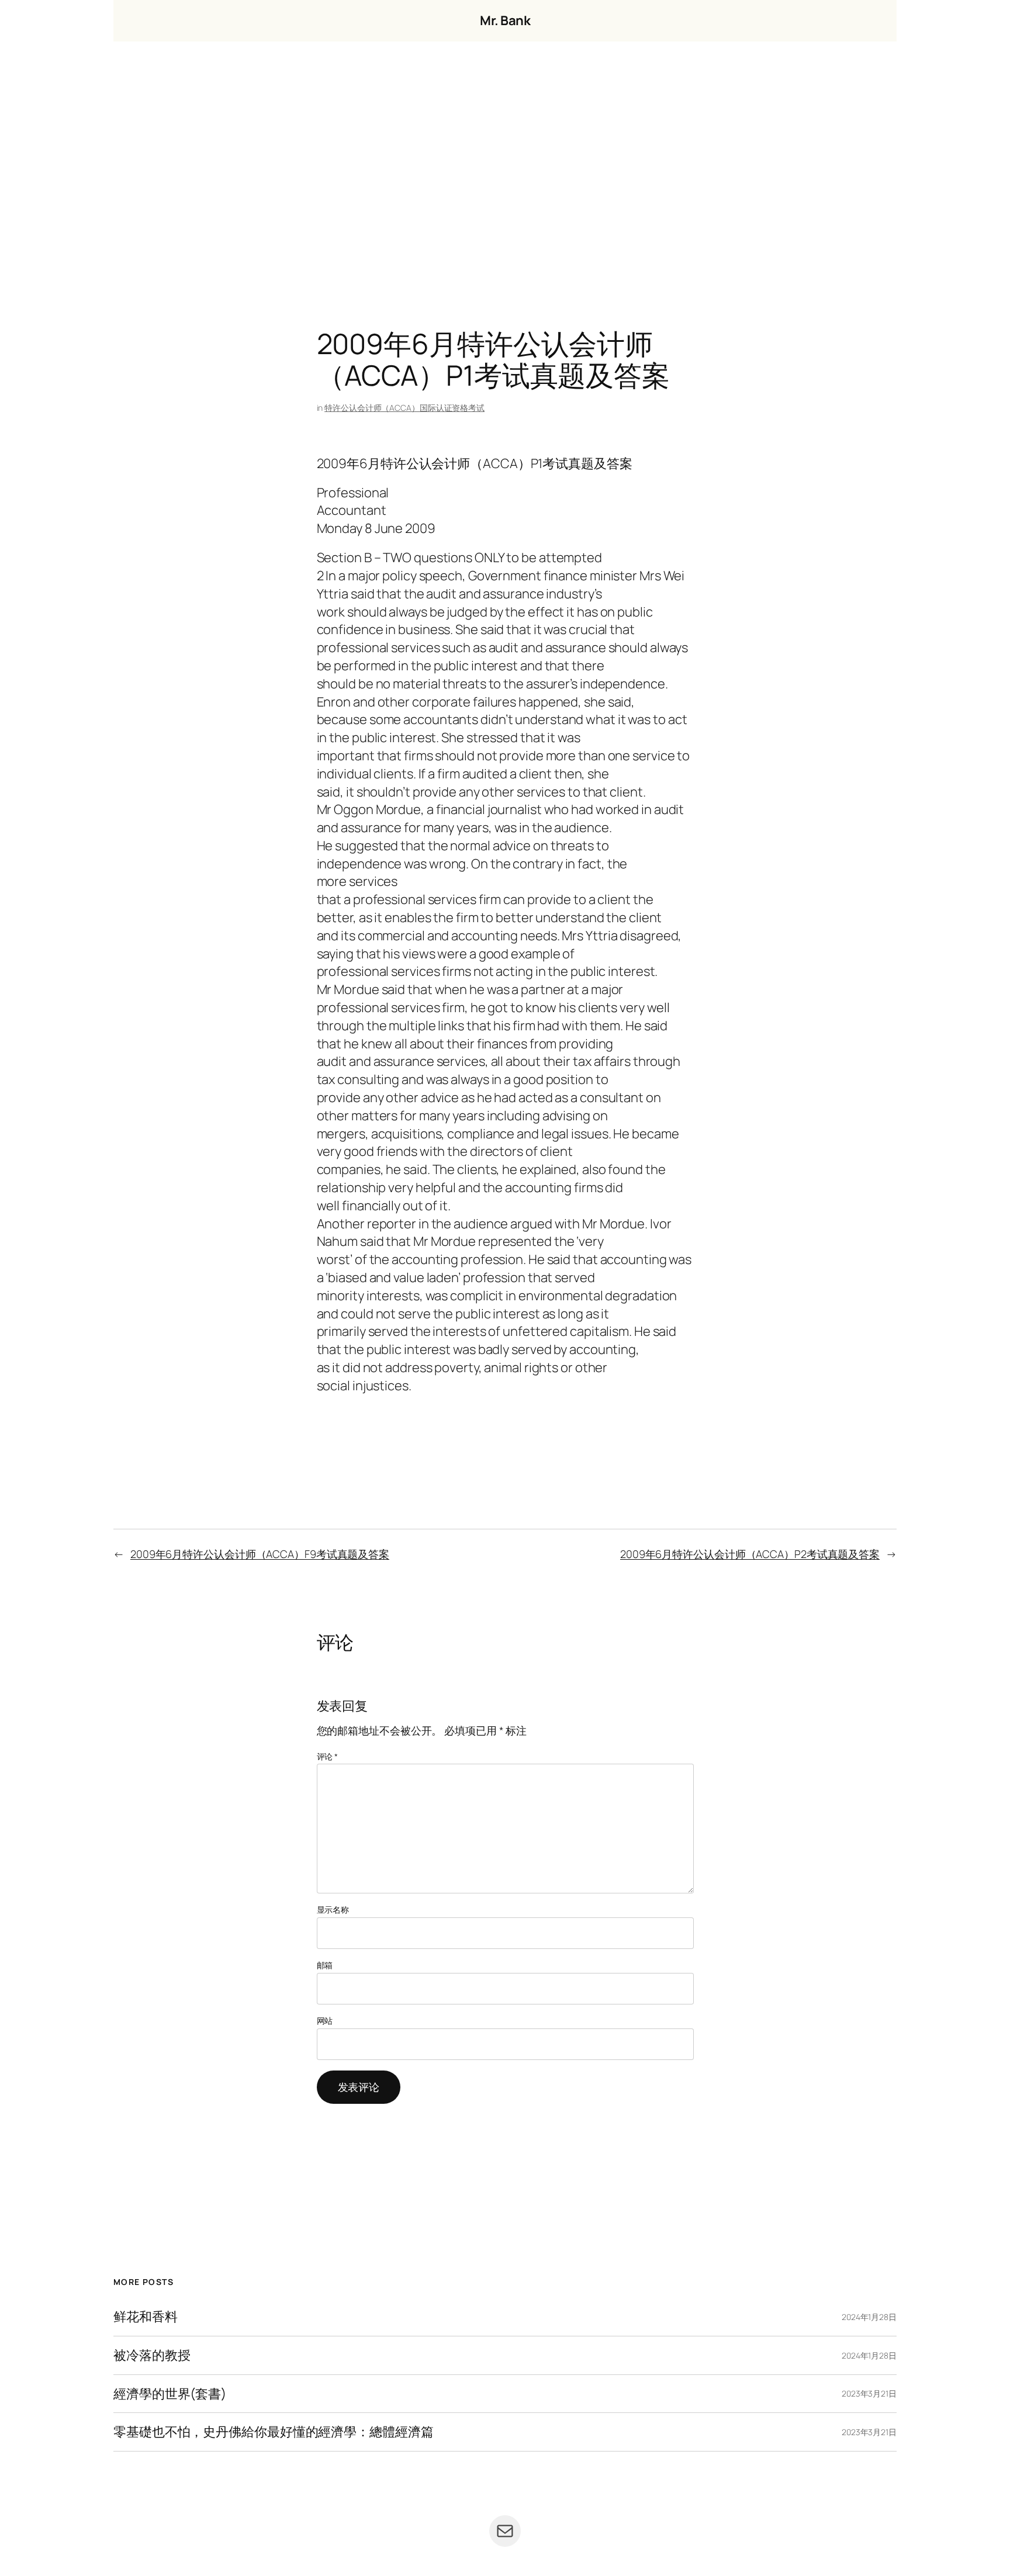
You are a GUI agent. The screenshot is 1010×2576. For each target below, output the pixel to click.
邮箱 (325, 1965)
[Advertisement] (505, 164)
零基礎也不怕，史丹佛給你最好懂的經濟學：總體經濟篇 (274, 2432)
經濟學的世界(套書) (170, 2394)
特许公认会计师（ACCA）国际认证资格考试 (404, 408)
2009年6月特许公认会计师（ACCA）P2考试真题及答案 (750, 1554)
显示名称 (333, 1910)
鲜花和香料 (146, 2317)
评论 (328, 1756)
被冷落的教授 (152, 2355)
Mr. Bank (505, 20)
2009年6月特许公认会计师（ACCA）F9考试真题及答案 (260, 1554)
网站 (325, 2021)
